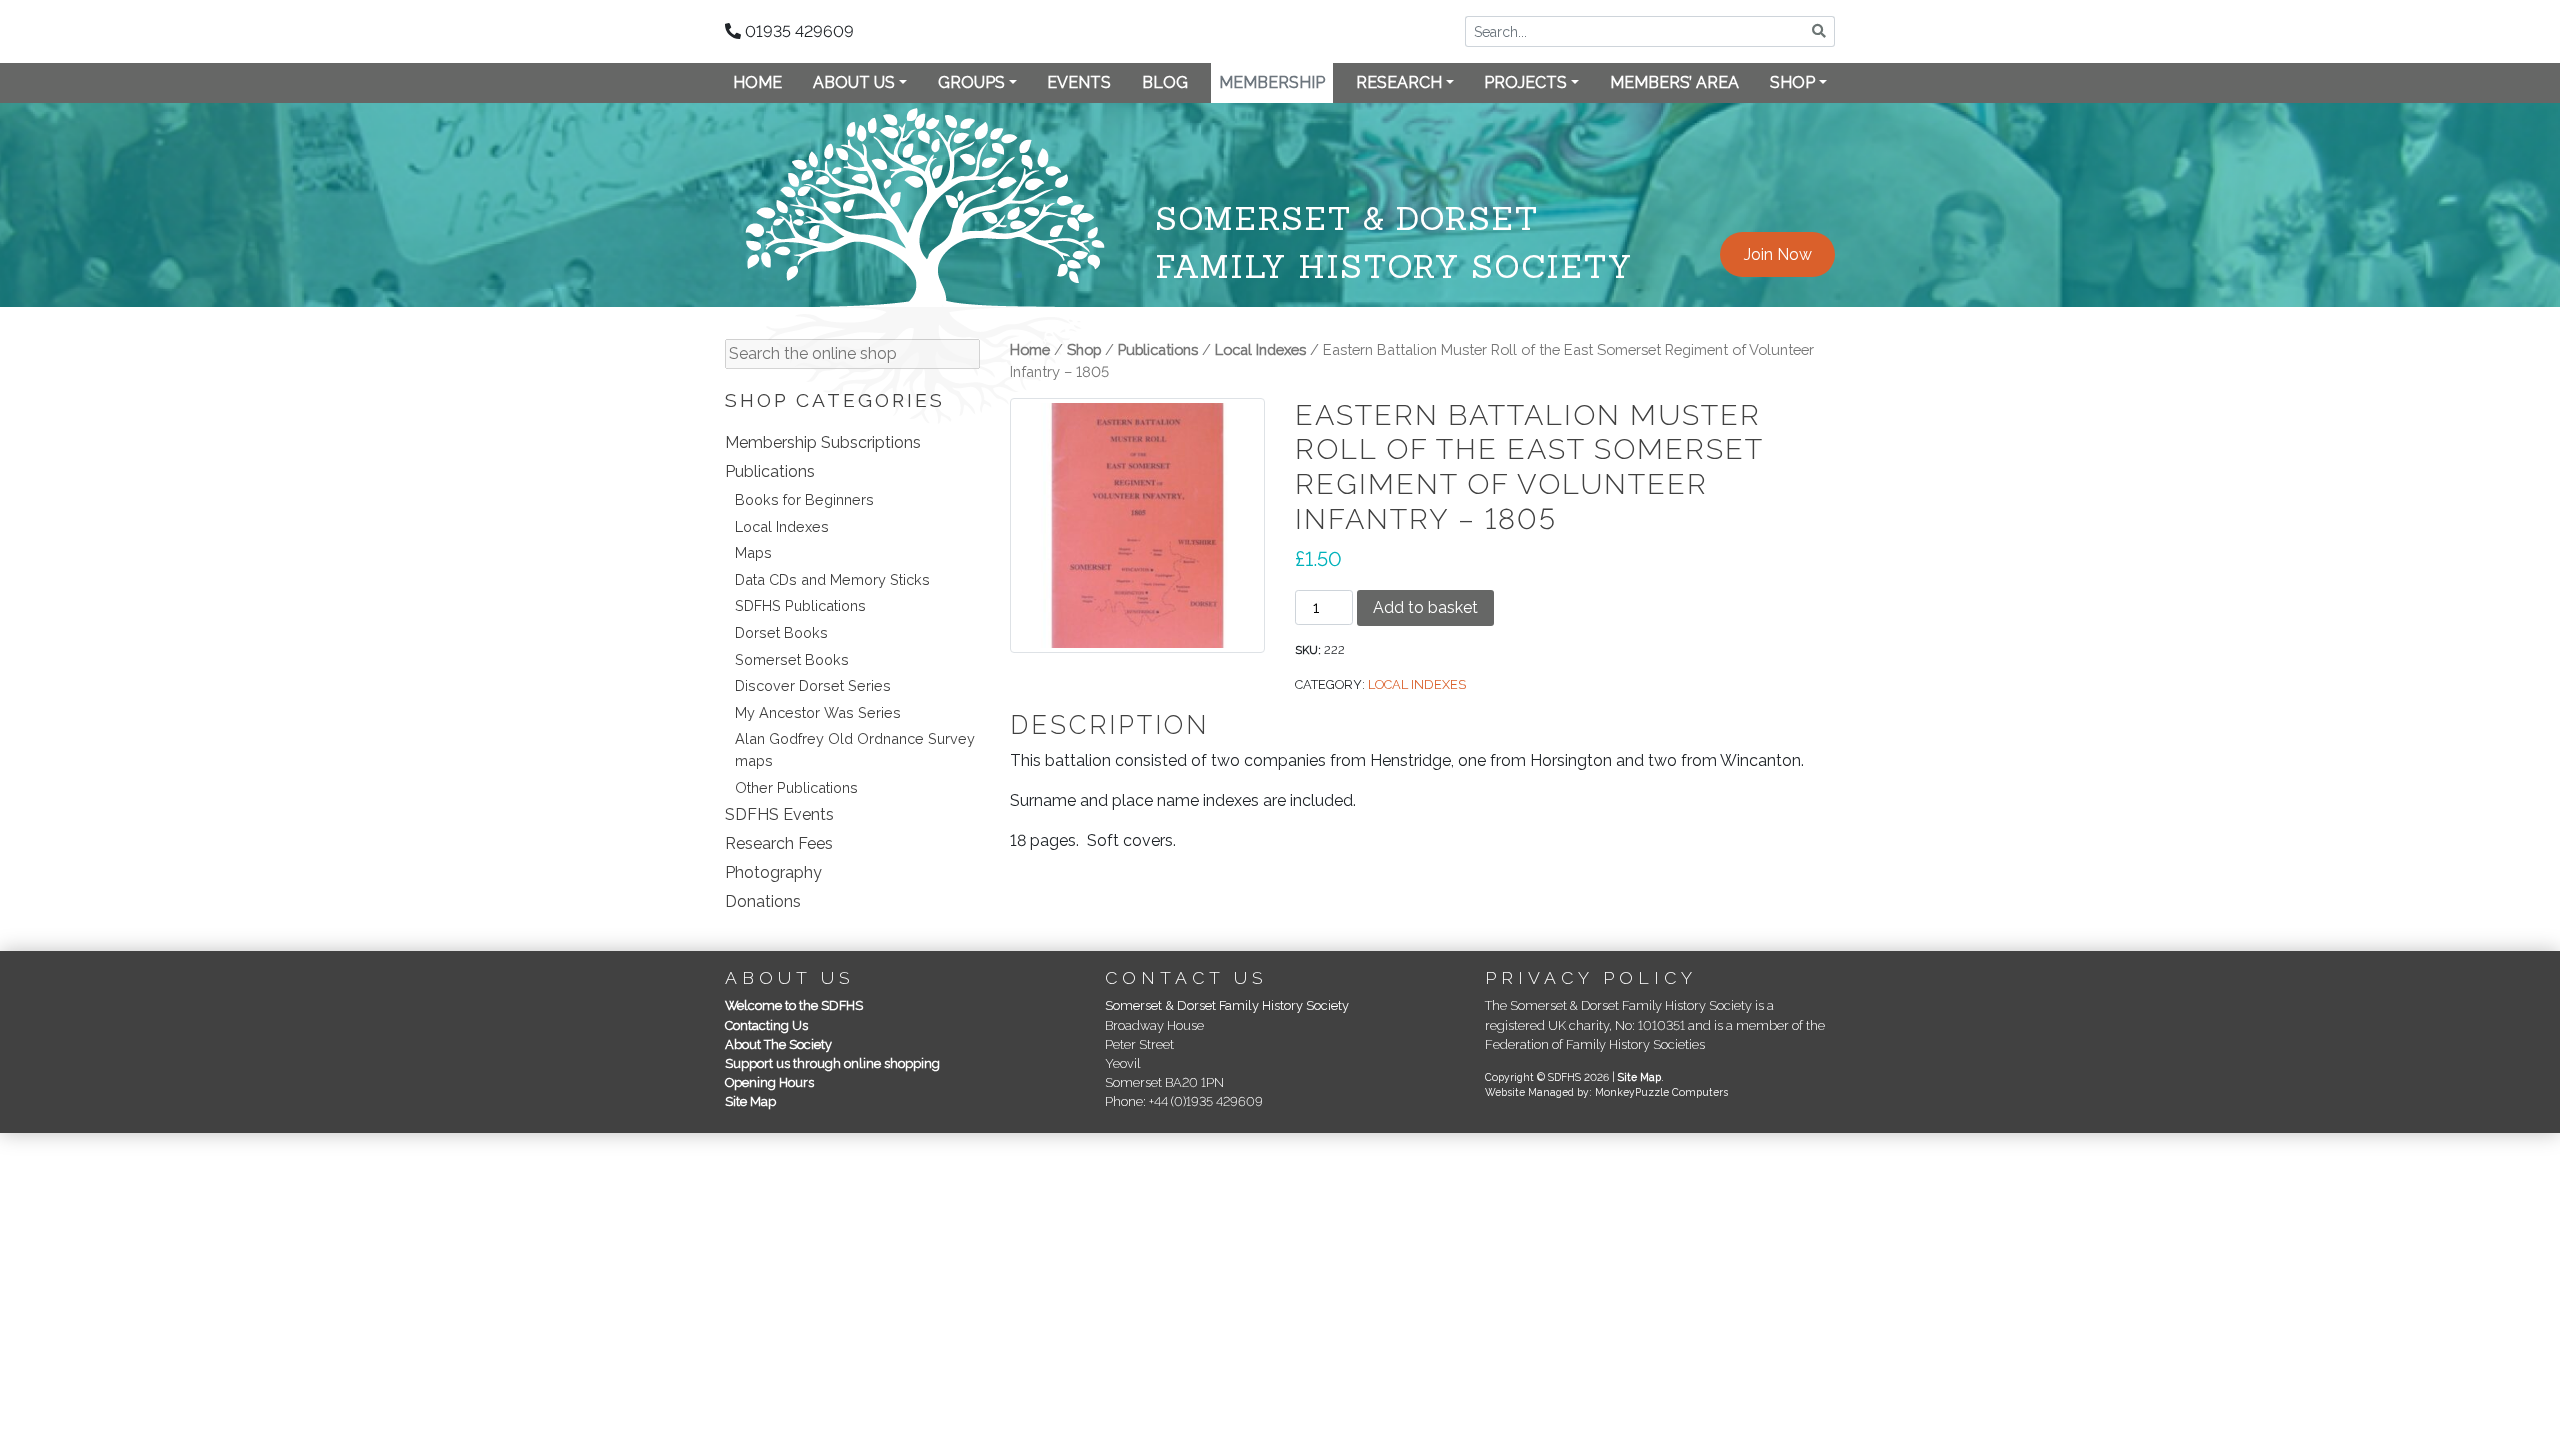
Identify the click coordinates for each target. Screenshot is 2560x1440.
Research (1399, 82)
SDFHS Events (779, 814)
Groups (971, 82)
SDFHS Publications (800, 605)
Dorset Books (781, 632)
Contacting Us (766, 1025)
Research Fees (779, 843)
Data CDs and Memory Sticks (832, 579)
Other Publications (796, 787)
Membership (1272, 82)
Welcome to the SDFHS (794, 1005)
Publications (770, 471)
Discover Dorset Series (813, 685)
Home (757, 82)
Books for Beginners (804, 499)
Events (1079, 82)
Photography (773, 872)
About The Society (778, 1044)
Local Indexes (782, 526)
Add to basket (1425, 607)
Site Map (750, 1101)
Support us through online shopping (832, 1063)
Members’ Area (1674, 82)
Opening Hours (769, 1082)
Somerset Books (792, 659)
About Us (854, 82)
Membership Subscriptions (823, 442)
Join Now (1778, 254)
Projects (1525, 82)
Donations (763, 901)
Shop (1792, 82)
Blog (1165, 82)
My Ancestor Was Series (818, 712)
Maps (753, 552)
